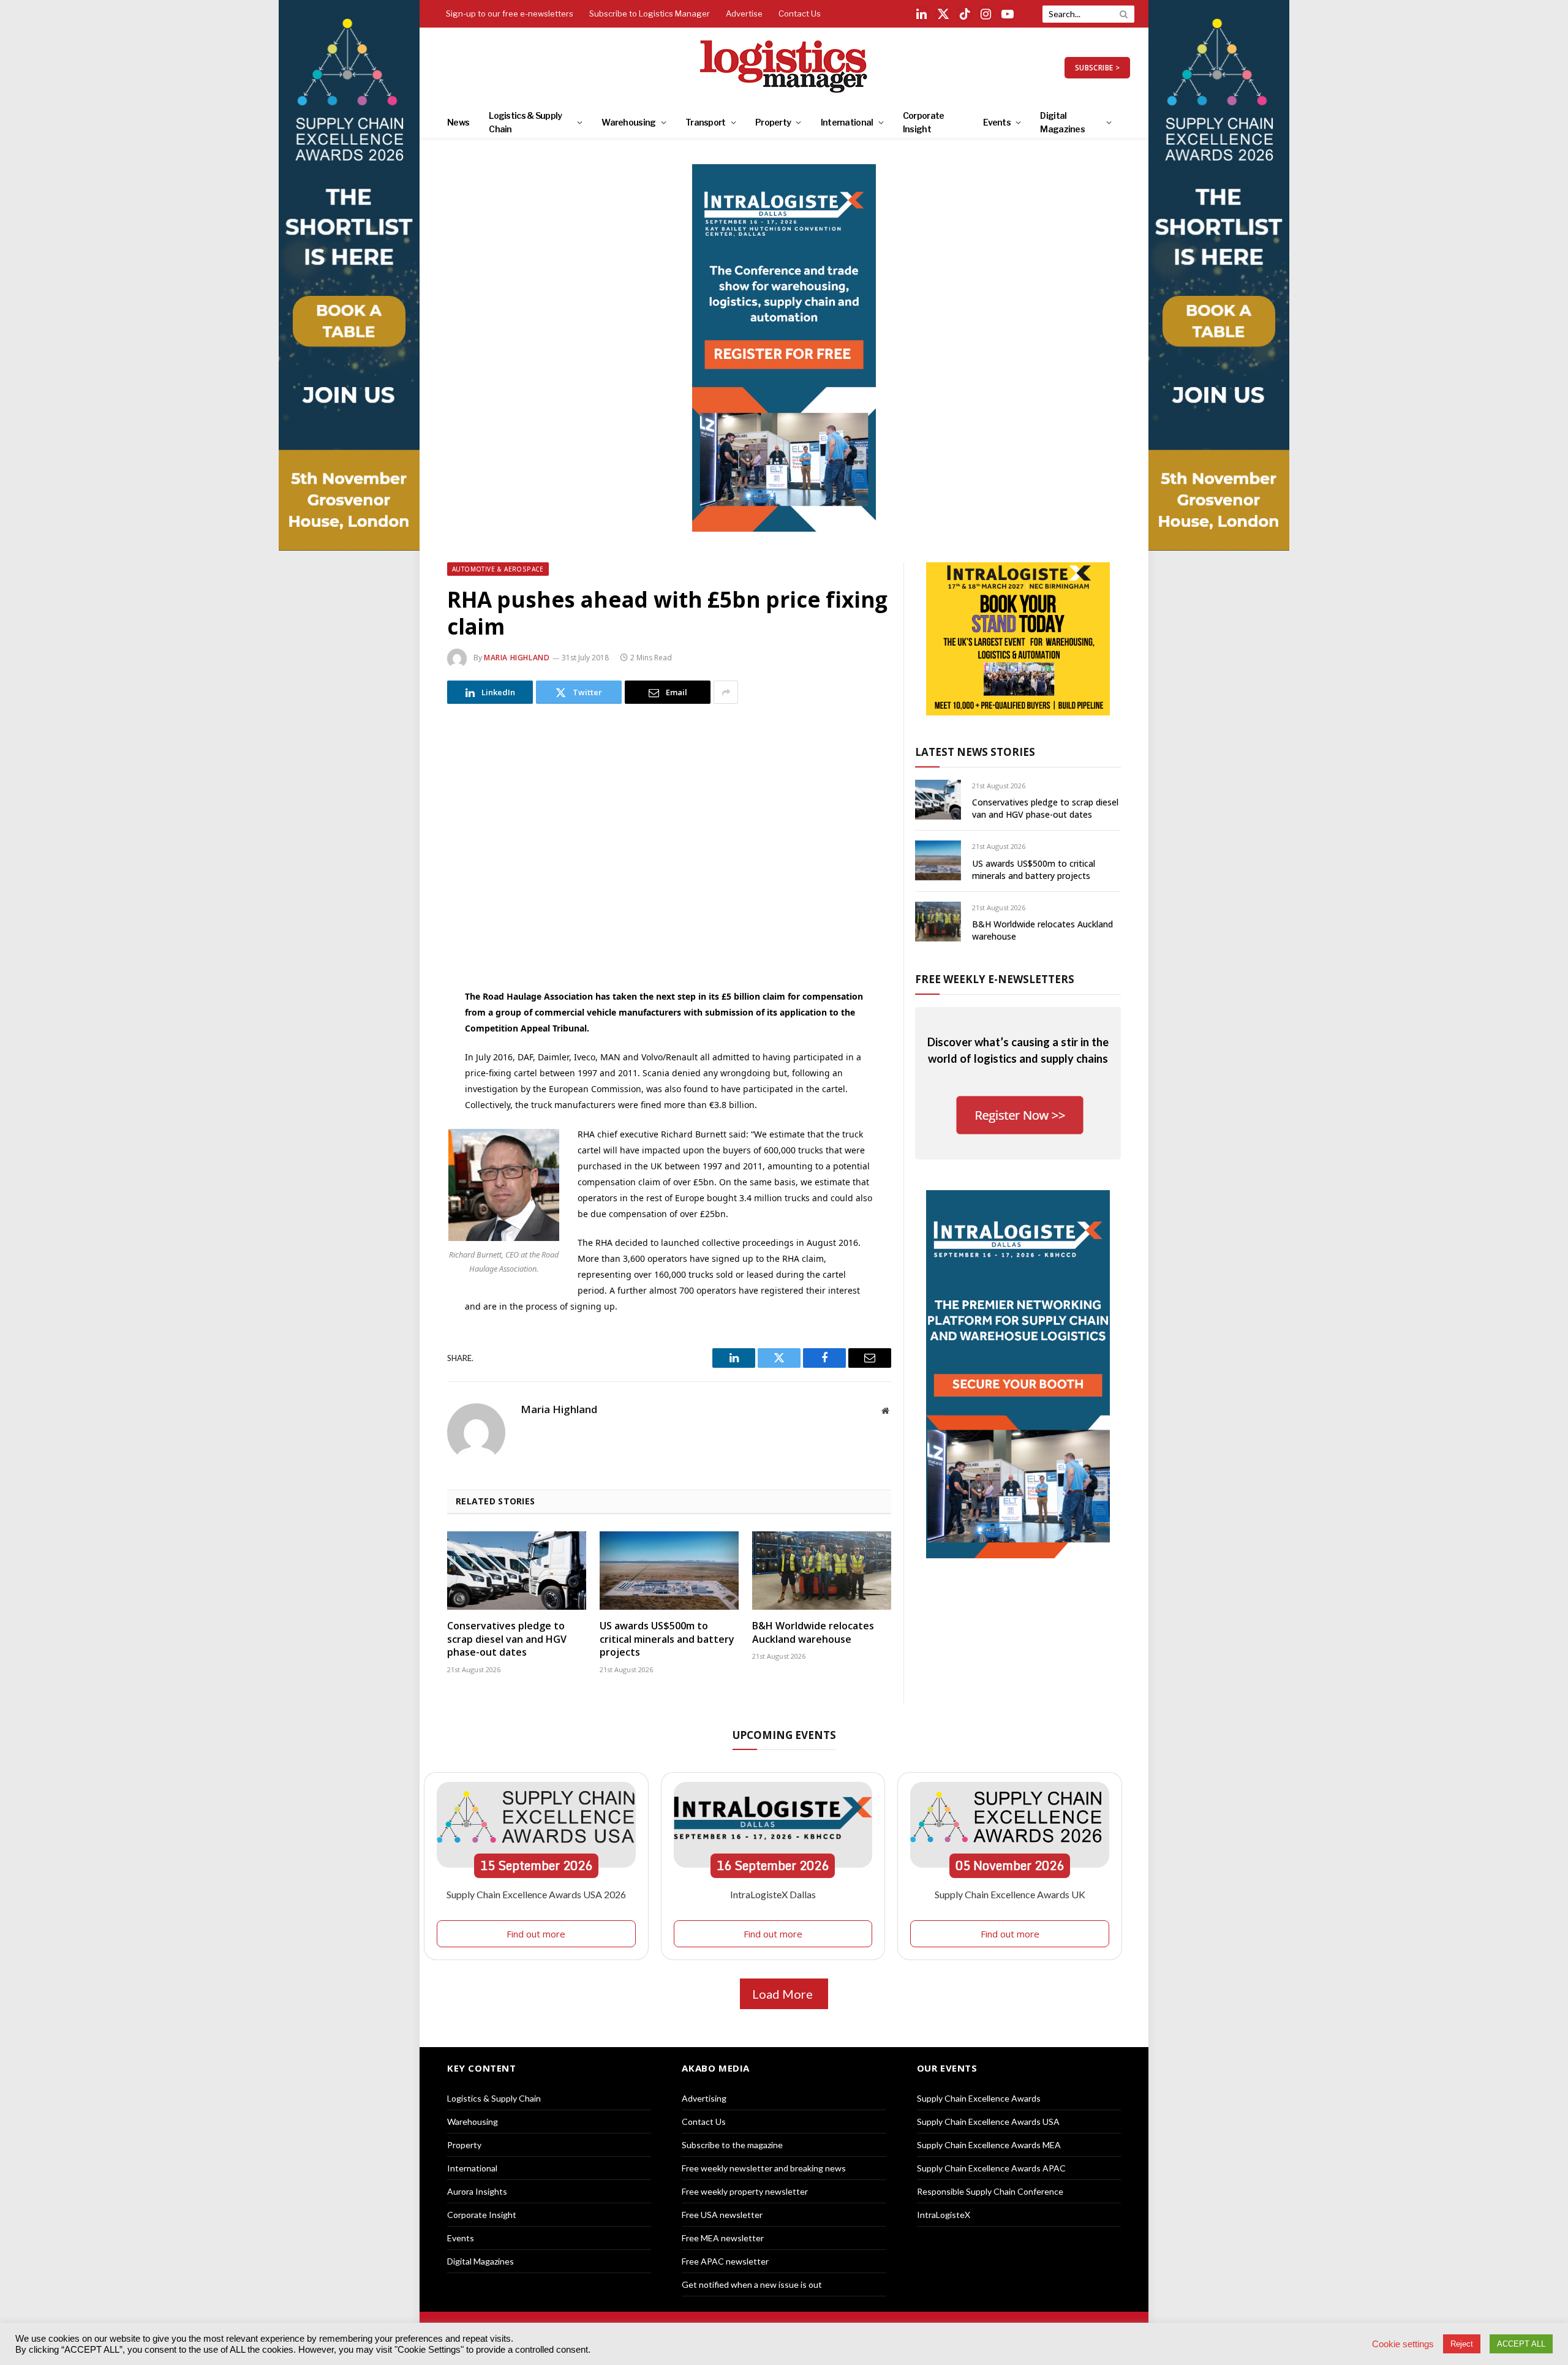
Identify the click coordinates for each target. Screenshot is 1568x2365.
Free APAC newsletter (725, 2261)
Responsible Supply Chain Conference (990, 2191)
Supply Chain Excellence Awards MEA (989, 2145)
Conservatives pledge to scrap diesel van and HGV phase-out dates (507, 1639)
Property (773, 122)
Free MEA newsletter (723, 2238)
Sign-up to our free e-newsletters (510, 13)
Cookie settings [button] (1403, 2344)
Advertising (704, 2098)
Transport (706, 122)
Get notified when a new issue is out (752, 2284)
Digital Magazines (1062, 122)
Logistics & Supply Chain (525, 122)
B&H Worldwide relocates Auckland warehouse (813, 1633)
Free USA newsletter (722, 2215)
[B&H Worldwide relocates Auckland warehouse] (822, 1571)
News (458, 122)
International (847, 122)
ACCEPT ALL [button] (1521, 2344)
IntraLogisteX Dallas (773, 1894)
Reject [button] (1462, 2344)
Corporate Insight (924, 122)
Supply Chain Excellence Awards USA (988, 2122)
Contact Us (800, 13)
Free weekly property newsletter (745, 2191)
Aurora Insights (477, 2191)
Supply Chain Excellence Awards (979, 2098)
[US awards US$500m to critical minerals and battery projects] (669, 1571)
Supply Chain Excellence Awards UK (1010, 1894)
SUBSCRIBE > (1097, 68)
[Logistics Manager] (784, 67)
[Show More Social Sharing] (726, 692)
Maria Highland (517, 658)
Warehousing (628, 122)
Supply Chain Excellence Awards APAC (991, 2168)
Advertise (744, 13)
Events (997, 122)
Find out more (536, 1934)
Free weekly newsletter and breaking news (764, 2168)
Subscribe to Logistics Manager (650, 13)
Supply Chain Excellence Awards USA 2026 (536, 1894)
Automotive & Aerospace (498, 569)
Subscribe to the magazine (732, 2145)
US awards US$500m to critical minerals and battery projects (667, 1639)
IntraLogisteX (944, 2215)
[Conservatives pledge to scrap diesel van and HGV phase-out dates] (517, 1571)
